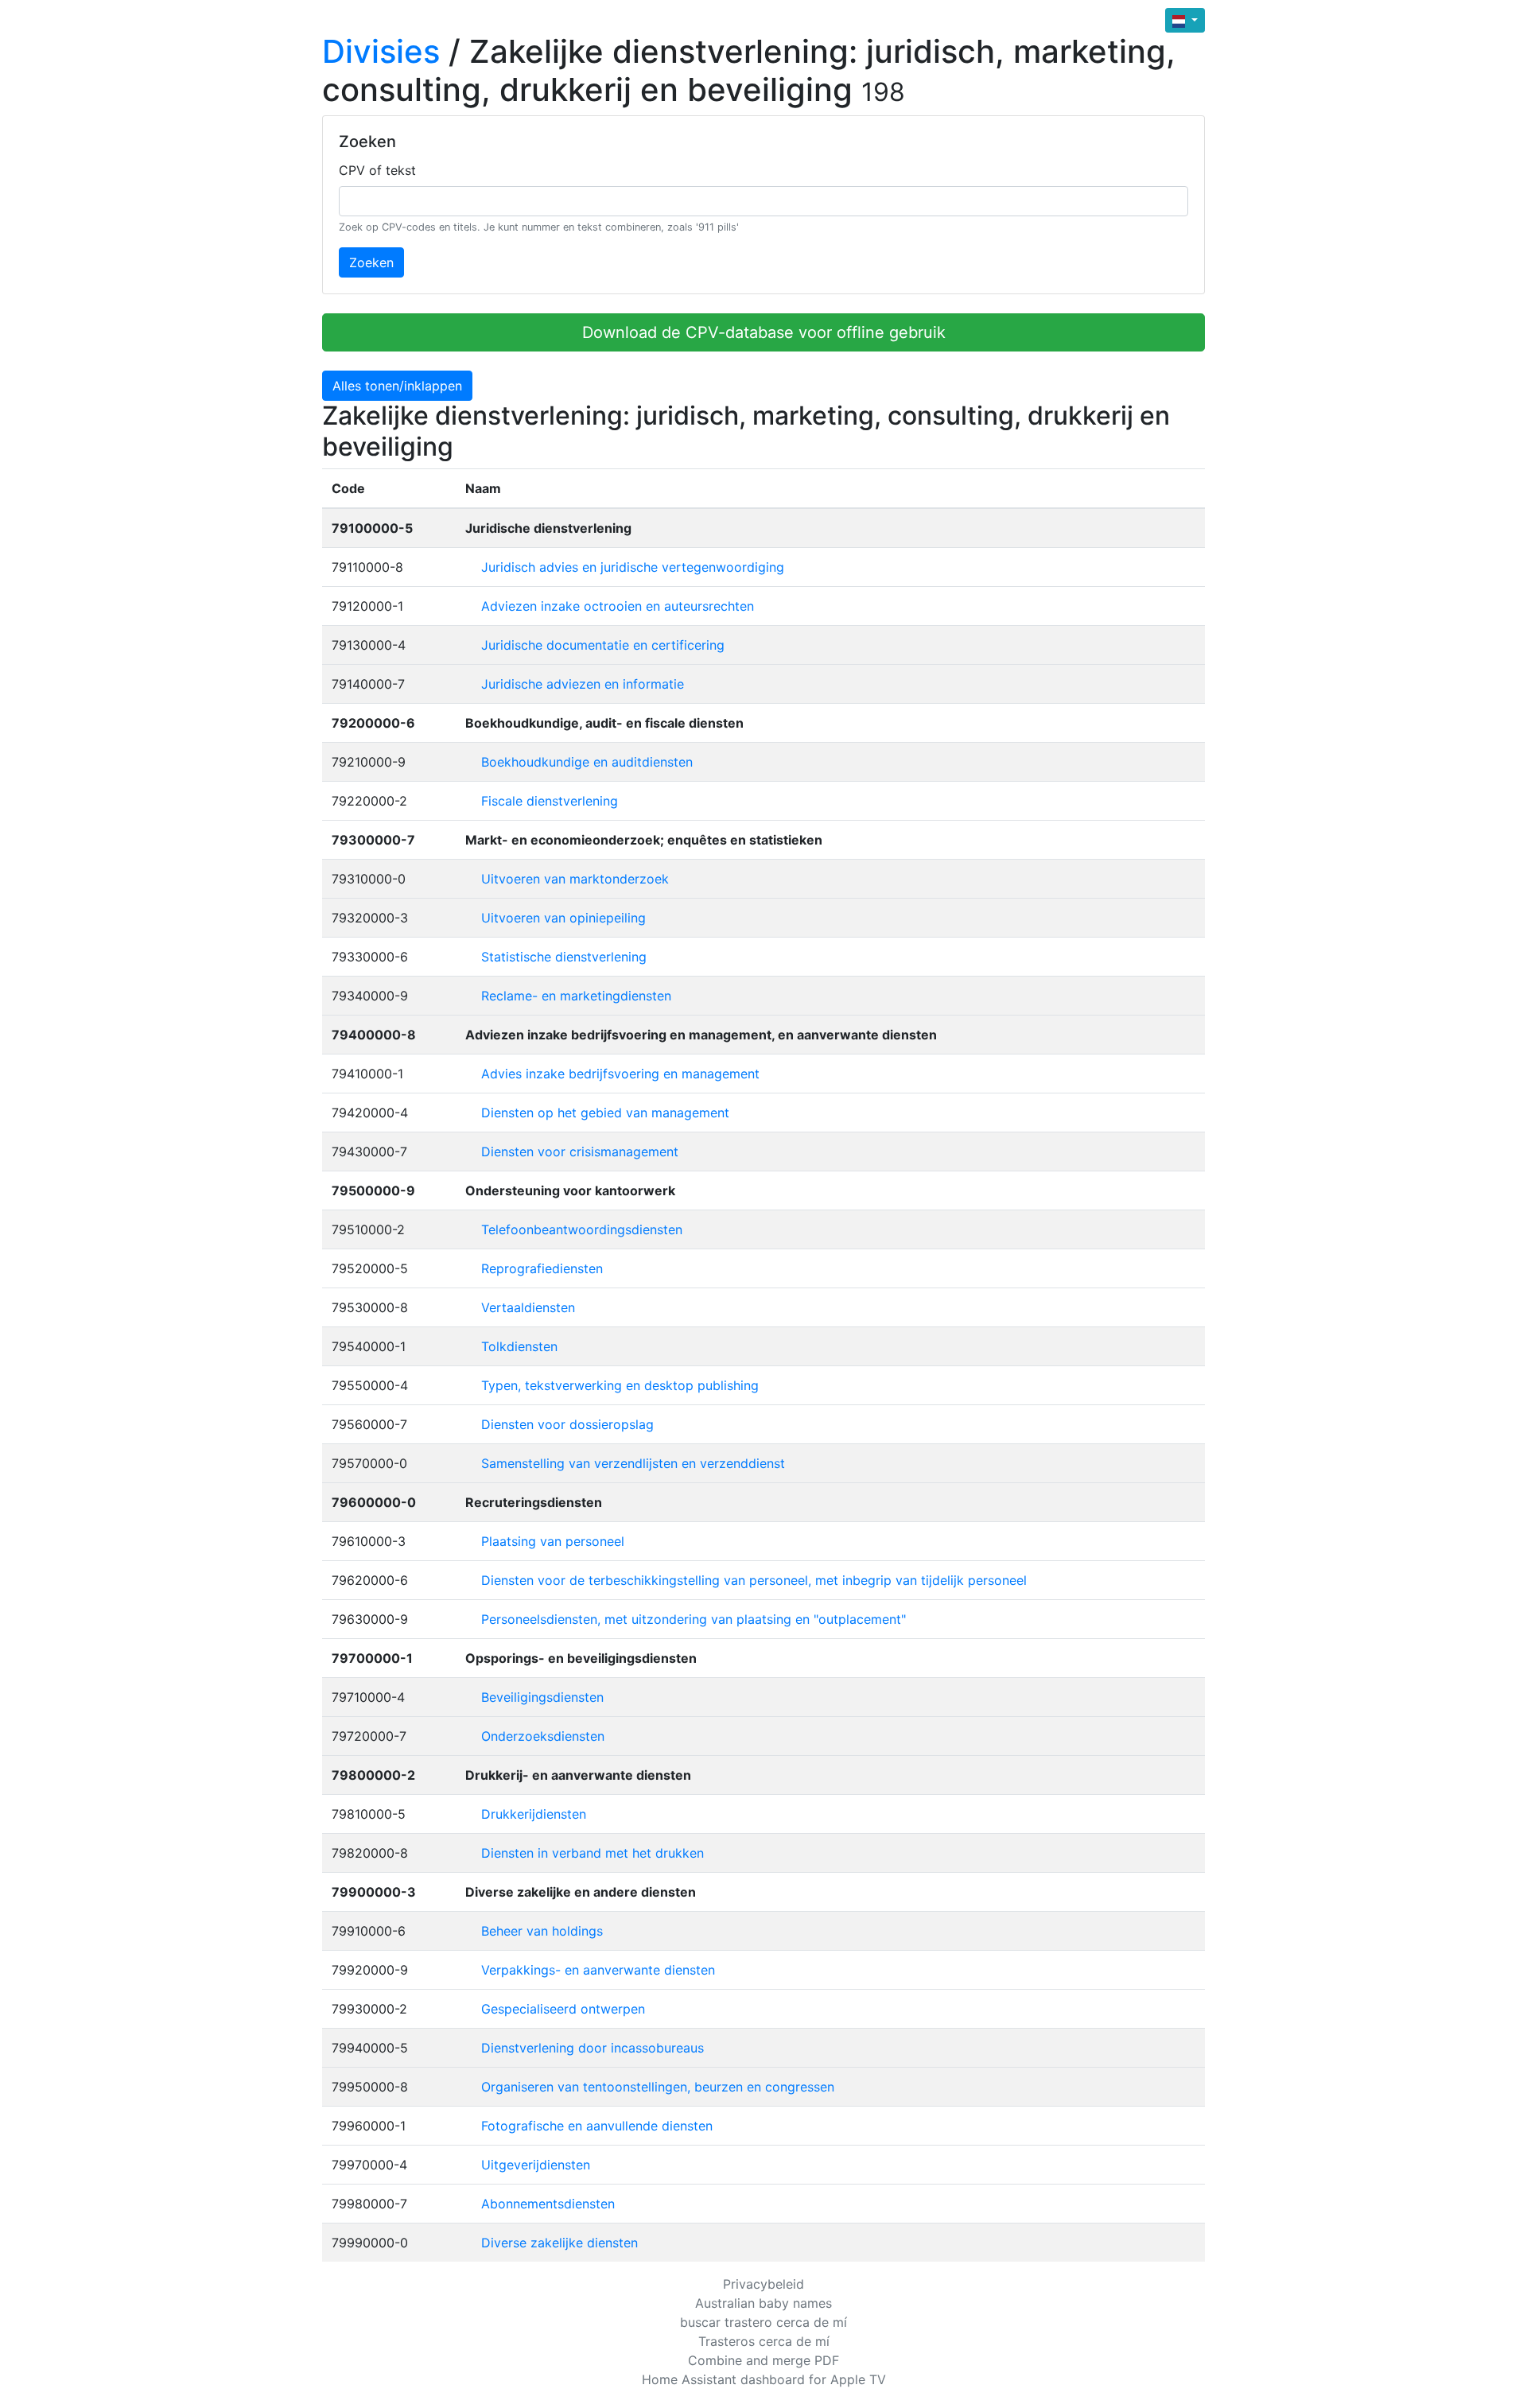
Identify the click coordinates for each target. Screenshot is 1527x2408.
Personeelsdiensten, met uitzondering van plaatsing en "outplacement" (694, 1619)
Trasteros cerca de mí (764, 2341)
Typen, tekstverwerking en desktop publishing (620, 1385)
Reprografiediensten (542, 1268)
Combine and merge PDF (763, 2360)
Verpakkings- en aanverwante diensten (598, 1970)
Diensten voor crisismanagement (580, 1152)
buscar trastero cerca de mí (763, 2322)
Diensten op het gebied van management (605, 1113)
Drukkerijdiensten (534, 1814)
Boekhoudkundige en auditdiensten (587, 762)
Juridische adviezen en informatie (583, 684)
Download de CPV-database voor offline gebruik (764, 332)
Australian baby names (763, 2303)
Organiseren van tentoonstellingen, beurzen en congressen (658, 2087)
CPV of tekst (377, 170)
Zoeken (371, 262)
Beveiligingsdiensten (542, 1697)
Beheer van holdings (542, 1931)
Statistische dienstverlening (564, 957)
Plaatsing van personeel (553, 1541)
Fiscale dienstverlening (550, 801)
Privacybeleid (763, 2284)
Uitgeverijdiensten (536, 2165)
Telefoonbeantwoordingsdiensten (582, 1229)
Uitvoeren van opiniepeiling (563, 918)
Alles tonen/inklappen (397, 386)
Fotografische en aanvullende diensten (597, 2126)
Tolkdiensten (519, 1346)
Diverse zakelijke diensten (560, 2243)
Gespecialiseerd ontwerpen (563, 2009)
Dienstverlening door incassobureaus (593, 2048)
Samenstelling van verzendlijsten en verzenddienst (633, 1463)
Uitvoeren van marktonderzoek (575, 879)
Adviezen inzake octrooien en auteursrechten (618, 606)
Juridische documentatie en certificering (603, 645)
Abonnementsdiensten (548, 2204)
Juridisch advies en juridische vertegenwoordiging (633, 567)
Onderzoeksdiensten (543, 1736)
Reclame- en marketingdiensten (576, 996)
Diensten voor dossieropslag (567, 1424)
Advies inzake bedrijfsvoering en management (620, 1074)
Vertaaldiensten (528, 1307)
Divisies (381, 51)
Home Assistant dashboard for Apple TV (764, 2379)
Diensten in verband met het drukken (593, 1853)
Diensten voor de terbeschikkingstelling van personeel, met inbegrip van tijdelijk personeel (754, 1580)
